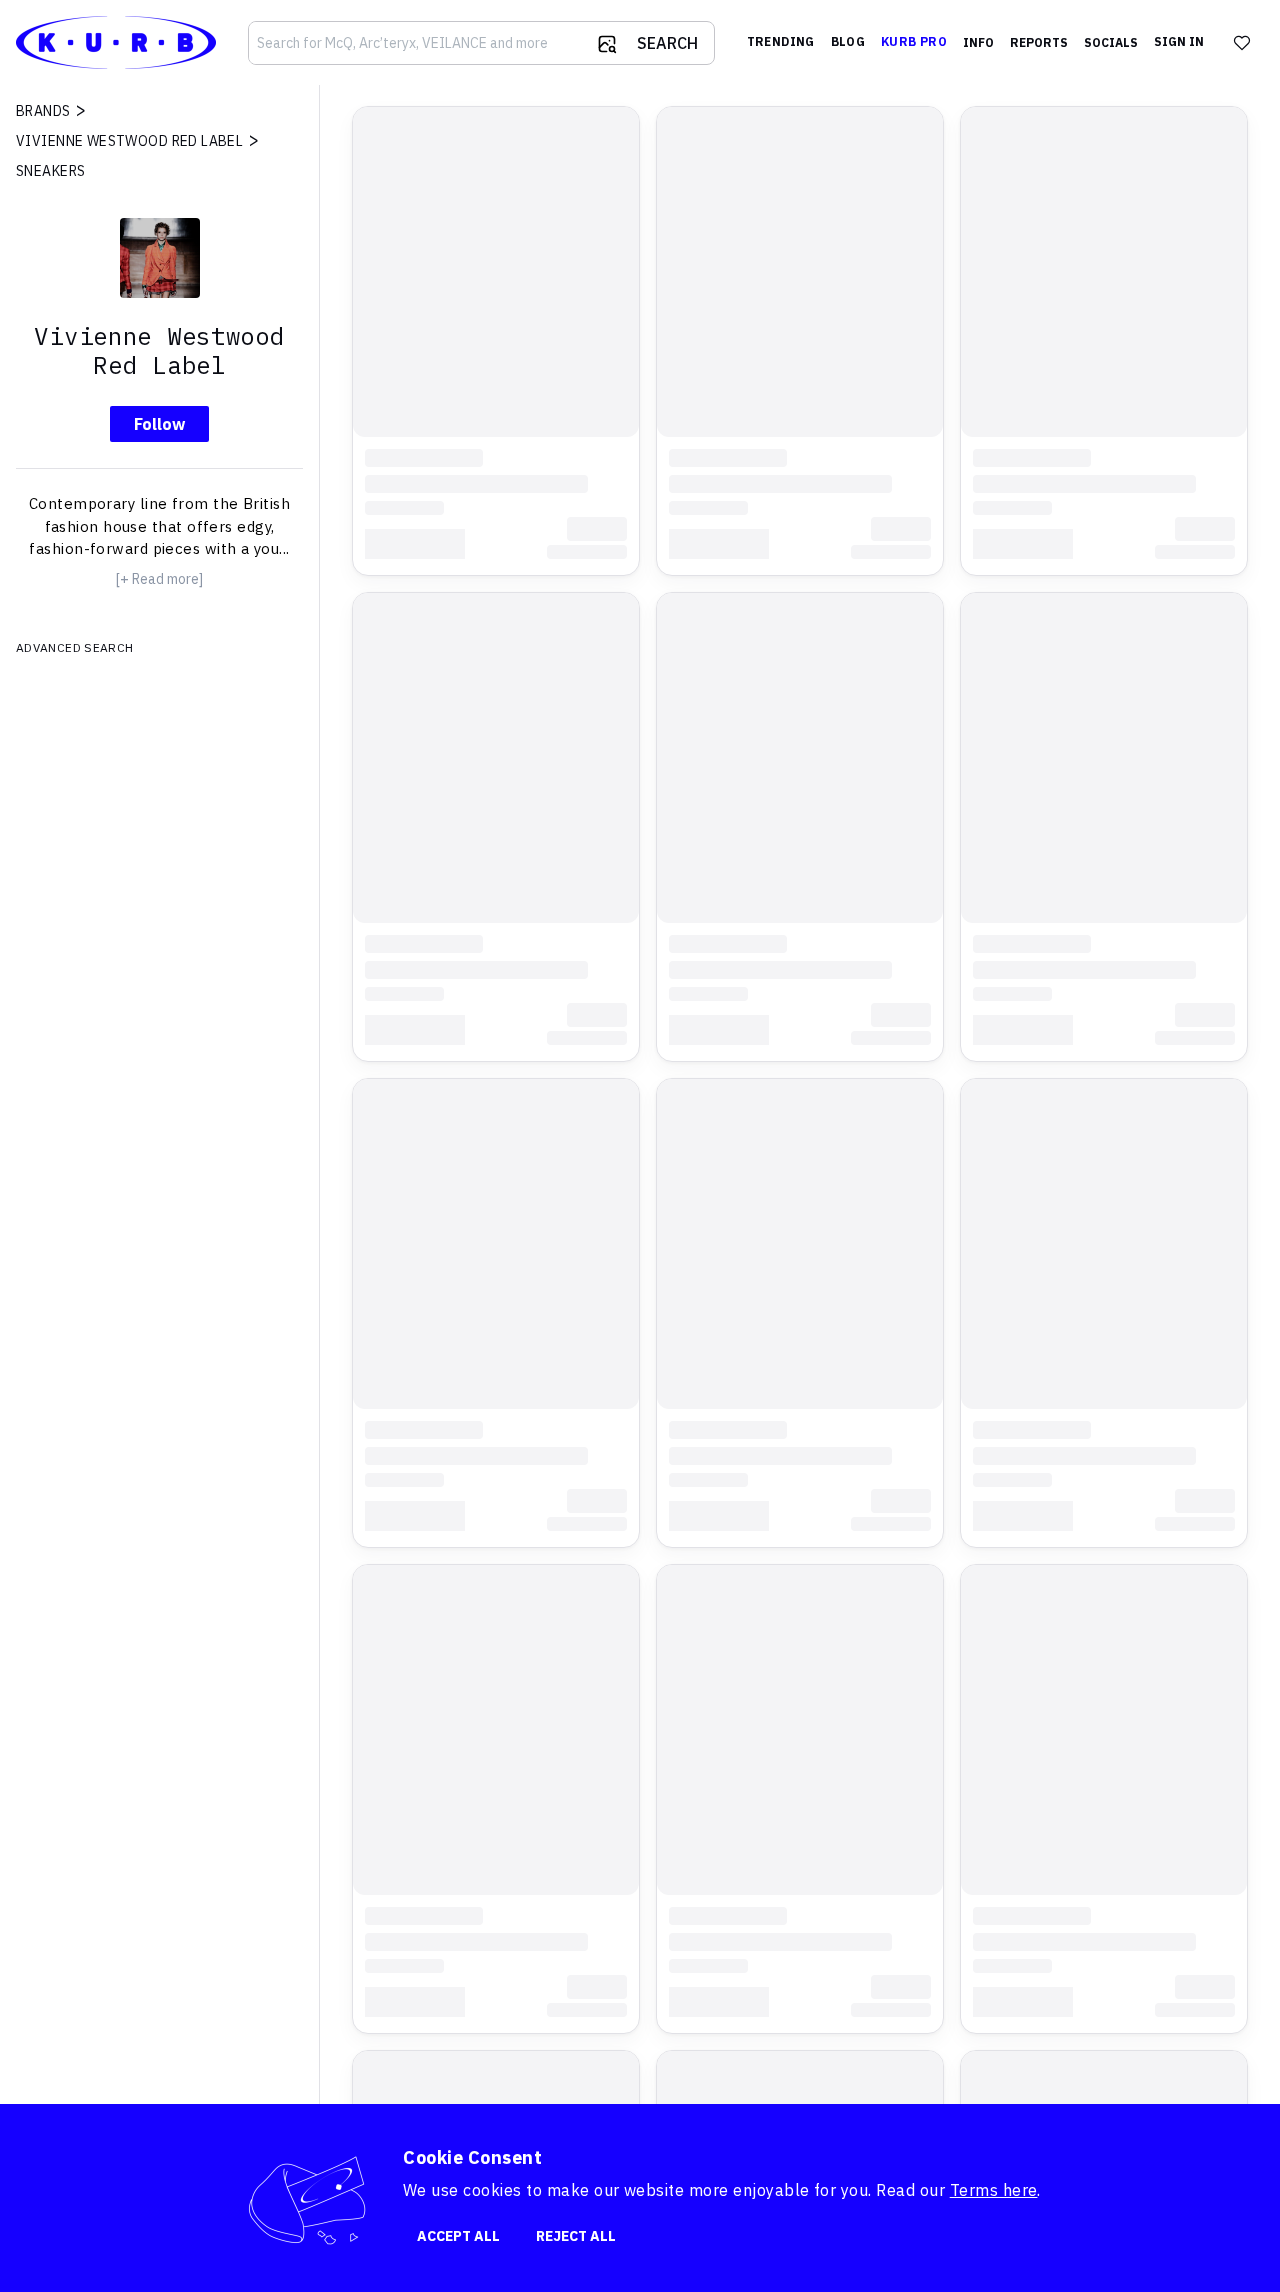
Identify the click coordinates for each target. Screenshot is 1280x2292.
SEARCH (667, 43)
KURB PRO (914, 41)
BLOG (848, 41)
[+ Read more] (159, 579)
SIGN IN (1179, 41)
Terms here (994, 2190)
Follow (159, 424)
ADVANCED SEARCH (74, 647)
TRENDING (781, 41)
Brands (43, 111)
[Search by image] (607, 44)
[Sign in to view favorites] (1242, 43)
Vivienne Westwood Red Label (129, 141)
